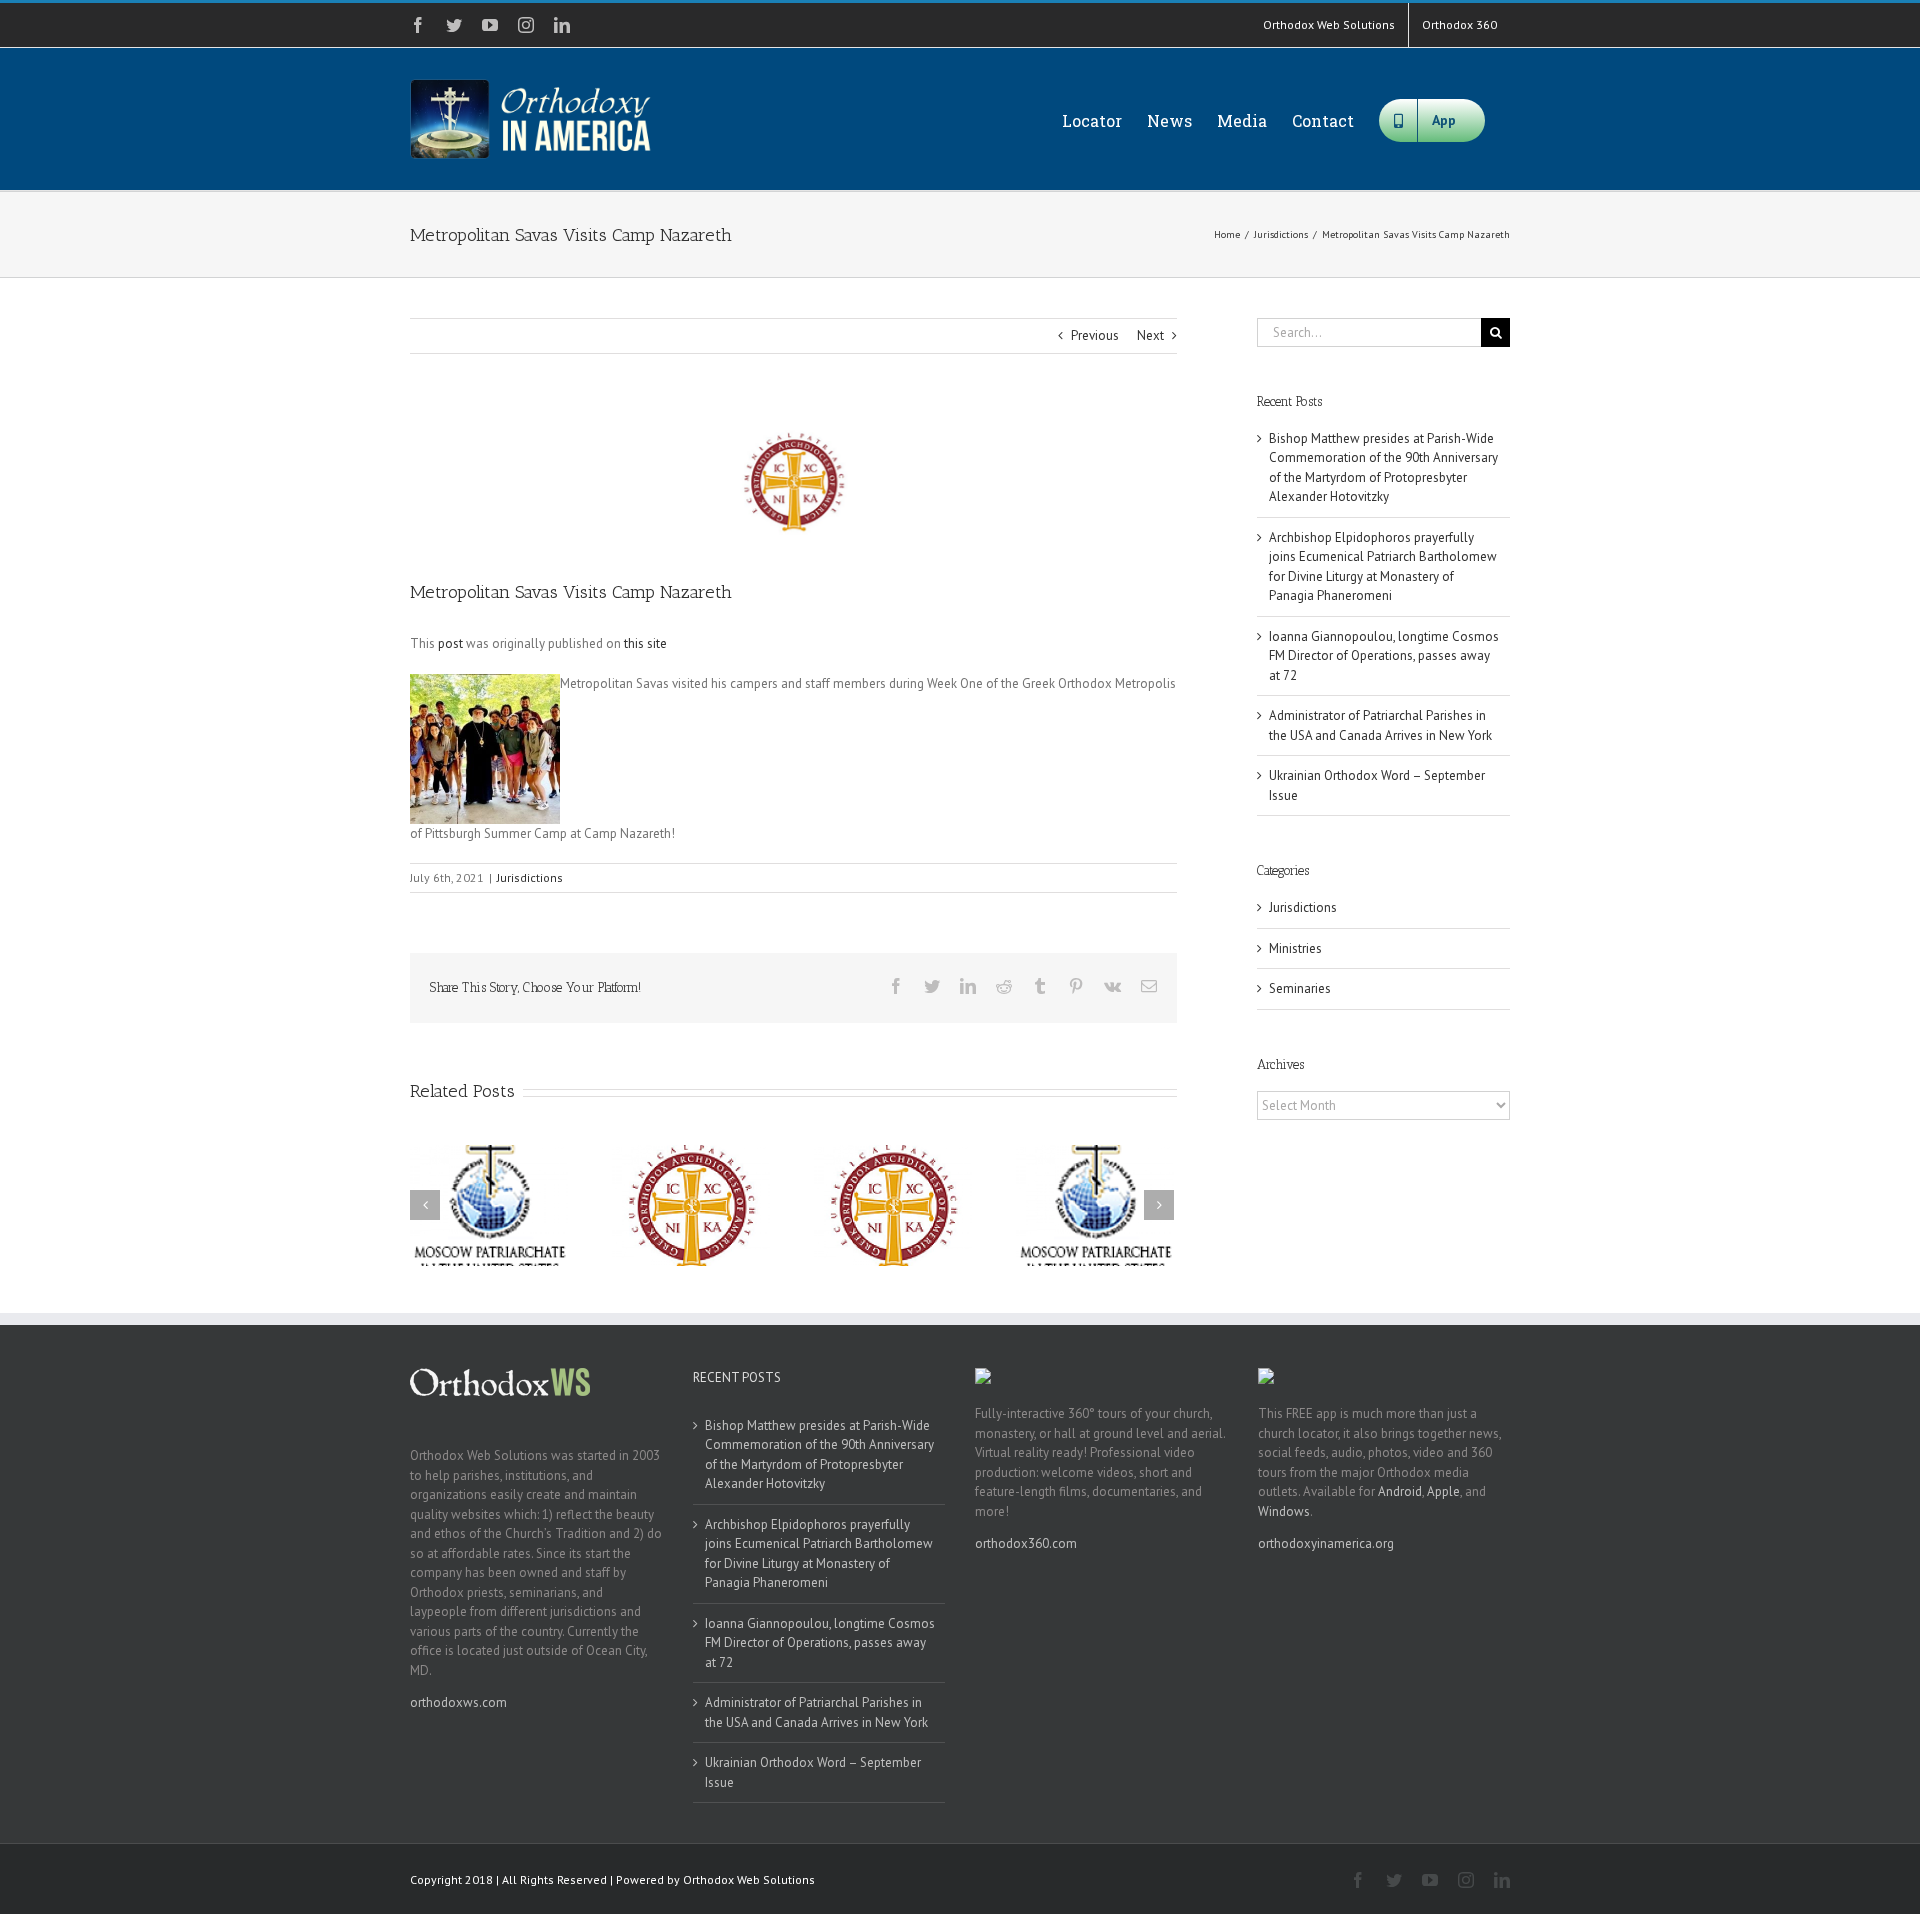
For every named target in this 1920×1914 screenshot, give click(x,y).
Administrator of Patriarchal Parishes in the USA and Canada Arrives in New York (816, 1712)
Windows (1284, 1511)
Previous (1095, 335)
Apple (1443, 1491)
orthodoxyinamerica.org (1326, 1543)
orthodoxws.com (458, 1702)
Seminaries (1300, 988)
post (450, 643)
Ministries (1295, 948)
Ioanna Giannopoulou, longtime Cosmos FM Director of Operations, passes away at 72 (1384, 656)
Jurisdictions (530, 877)
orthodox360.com (1026, 1543)
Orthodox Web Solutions (749, 1879)
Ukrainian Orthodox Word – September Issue (813, 1772)
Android (1400, 1491)
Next (1150, 335)
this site (645, 643)
